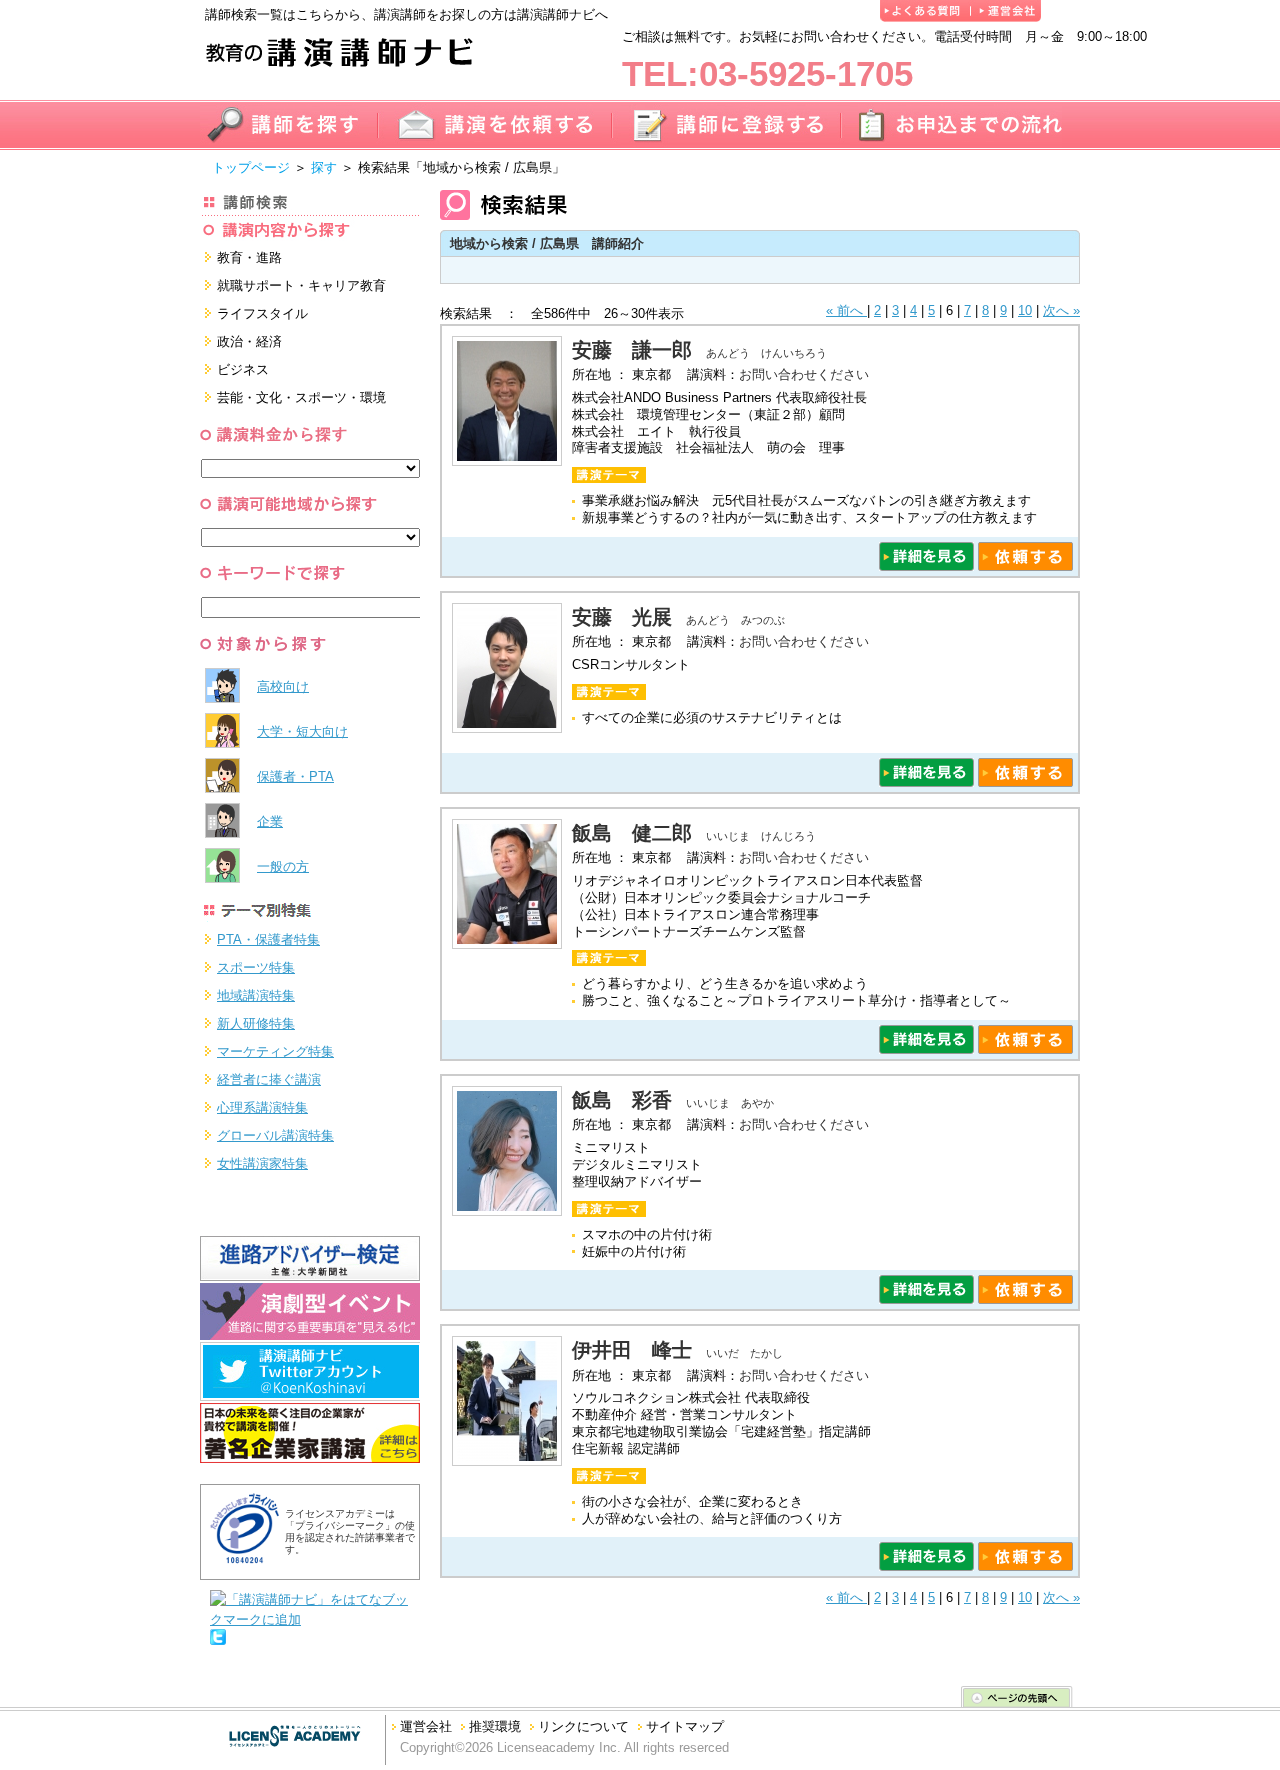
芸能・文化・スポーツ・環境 (301, 397)
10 (1025, 310)
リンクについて (583, 1726)
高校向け (283, 686)
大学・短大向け (302, 731)
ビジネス (243, 369)
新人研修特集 (256, 1023)
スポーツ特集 (256, 967)
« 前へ (846, 310)
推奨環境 (495, 1726)
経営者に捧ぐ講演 (269, 1079)
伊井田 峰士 (632, 1350)
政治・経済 (249, 341)
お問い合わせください (804, 374)
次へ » (1061, 310)
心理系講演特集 (262, 1107)
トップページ (251, 167)
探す (324, 167)
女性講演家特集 (262, 1163)
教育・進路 (249, 257)
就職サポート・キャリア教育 (301, 285)
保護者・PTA (295, 776)
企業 (270, 821)
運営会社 (426, 1726)
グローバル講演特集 (275, 1135)
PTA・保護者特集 (268, 939)
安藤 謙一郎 (632, 350)
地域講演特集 (256, 995)
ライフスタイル (262, 313)
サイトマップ (685, 1726)
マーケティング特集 (275, 1051)
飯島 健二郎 (632, 833)
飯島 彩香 (622, 1100)
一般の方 (283, 866)
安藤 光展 (622, 617)
